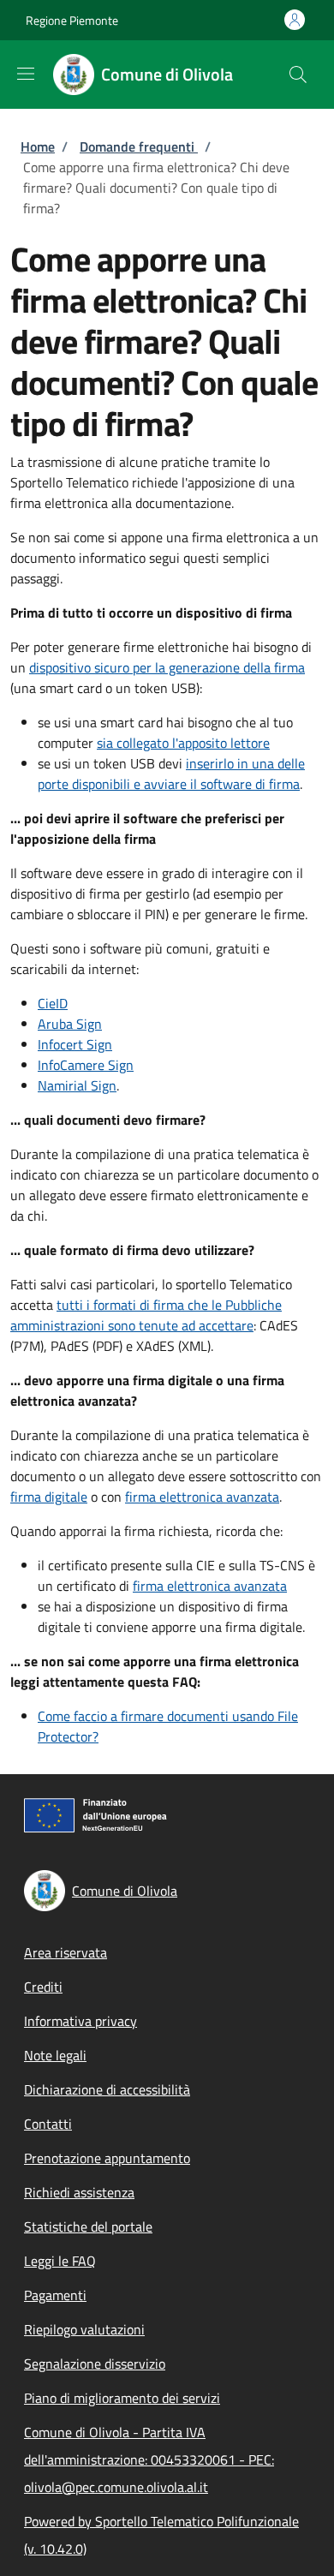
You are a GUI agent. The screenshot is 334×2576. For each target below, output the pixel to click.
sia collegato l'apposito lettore (183, 743)
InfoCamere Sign (86, 1065)
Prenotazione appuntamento (107, 2158)
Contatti (48, 2124)
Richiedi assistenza (79, 2192)
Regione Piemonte (72, 20)
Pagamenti (55, 2295)
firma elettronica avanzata (202, 1497)
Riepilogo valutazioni (84, 2329)
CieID (53, 1003)
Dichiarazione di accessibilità (107, 2089)
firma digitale (49, 1497)
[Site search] (298, 75)
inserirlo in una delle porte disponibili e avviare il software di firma (171, 774)
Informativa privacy (81, 2021)
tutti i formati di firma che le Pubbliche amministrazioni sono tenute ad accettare (146, 1315)
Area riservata (66, 1952)
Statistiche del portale (88, 2226)
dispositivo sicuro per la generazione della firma (167, 667)
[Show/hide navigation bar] (26, 74)
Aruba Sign (70, 1024)
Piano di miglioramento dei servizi (122, 2398)
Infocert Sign (75, 1044)
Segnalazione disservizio (95, 2364)
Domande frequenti (139, 146)
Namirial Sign (77, 1085)
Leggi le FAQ (60, 2261)
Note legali (55, 2055)
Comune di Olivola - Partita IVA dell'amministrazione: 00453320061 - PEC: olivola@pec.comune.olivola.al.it (149, 2459)
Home (38, 146)
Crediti (43, 1987)
